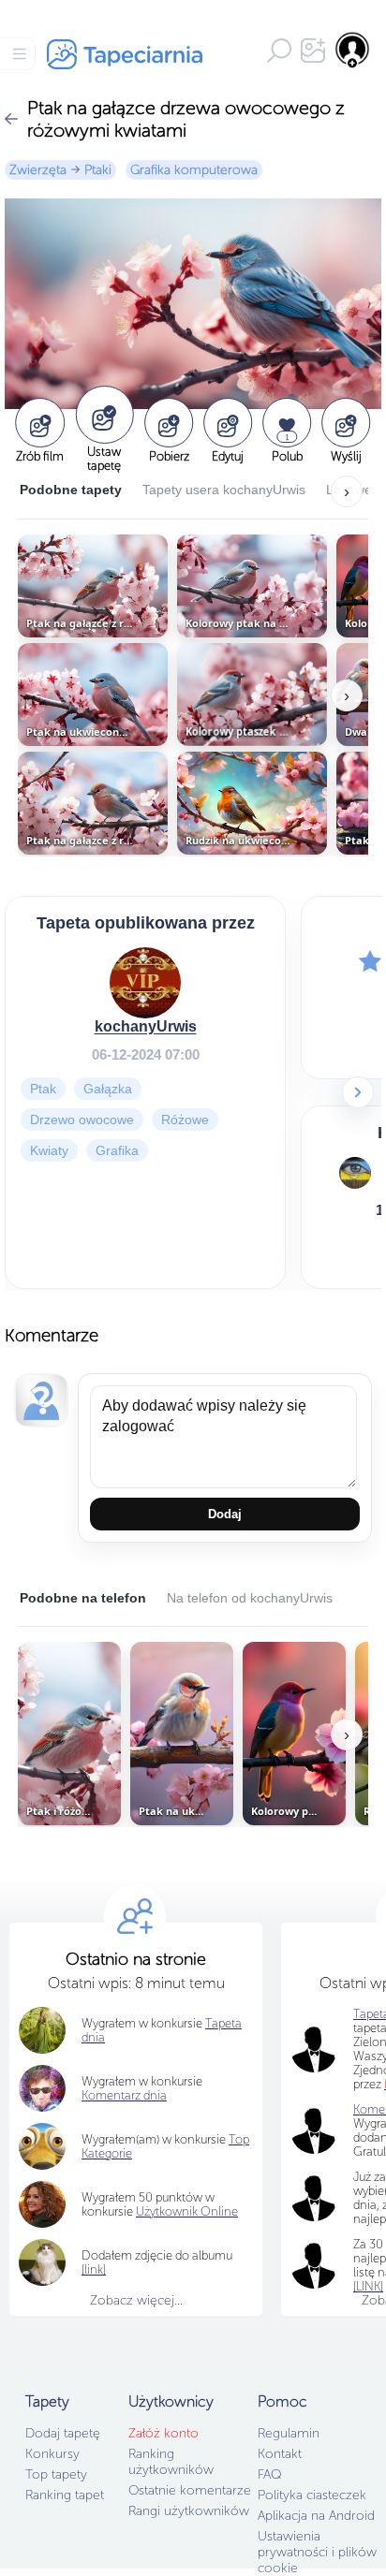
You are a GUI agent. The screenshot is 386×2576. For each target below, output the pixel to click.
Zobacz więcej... (136, 2300)
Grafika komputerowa (194, 170)
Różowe (185, 1119)
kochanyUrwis (146, 1025)
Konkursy (52, 2454)
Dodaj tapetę (63, 2433)
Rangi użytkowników (189, 2511)
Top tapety (56, 2474)
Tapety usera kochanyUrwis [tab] (224, 490)
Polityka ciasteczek (312, 2495)
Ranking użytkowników (171, 2462)
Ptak (43, 1088)
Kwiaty (49, 1149)
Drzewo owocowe (82, 1119)
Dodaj (225, 1514)
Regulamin (289, 2433)
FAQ (269, 2474)
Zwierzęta (38, 170)
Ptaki (98, 170)
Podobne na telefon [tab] (83, 1598)
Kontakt (280, 2454)
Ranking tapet (65, 2495)
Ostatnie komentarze (190, 2490)
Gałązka (108, 1088)
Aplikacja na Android (316, 2516)
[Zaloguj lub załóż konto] (353, 50)
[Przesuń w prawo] (358, 1092)
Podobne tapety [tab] (71, 490)
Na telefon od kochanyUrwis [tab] (250, 1598)
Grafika (117, 1149)
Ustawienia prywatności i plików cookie (317, 2552)
